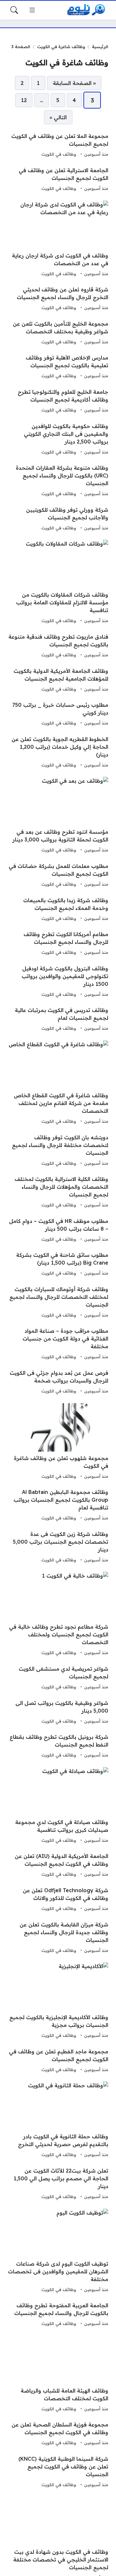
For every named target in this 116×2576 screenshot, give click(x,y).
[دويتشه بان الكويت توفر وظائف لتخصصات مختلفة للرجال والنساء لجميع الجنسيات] (58, 1151)
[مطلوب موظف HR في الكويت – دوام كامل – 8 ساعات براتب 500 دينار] (58, 1230)
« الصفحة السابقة (74, 83)
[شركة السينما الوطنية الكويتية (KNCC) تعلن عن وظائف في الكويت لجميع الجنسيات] (58, 2472)
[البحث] (14, 10)
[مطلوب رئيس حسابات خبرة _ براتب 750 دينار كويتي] (58, 714)
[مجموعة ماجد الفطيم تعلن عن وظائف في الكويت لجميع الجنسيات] (58, 2061)
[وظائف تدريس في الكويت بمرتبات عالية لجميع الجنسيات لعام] (58, 1019)
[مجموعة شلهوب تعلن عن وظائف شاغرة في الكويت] (58, 1442)
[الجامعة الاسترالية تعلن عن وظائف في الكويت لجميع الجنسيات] (58, 180)
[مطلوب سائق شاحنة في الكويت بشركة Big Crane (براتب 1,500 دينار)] (58, 1264)
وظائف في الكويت (59, 154)
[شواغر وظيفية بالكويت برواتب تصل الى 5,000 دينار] (58, 1712)
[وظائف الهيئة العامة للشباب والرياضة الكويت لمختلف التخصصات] (58, 2374)
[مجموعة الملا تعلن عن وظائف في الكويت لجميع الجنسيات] (58, 145)
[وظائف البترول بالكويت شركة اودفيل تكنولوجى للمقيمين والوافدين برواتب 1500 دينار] (58, 982)
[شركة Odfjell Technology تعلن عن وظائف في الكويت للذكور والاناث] (58, 1900)
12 (24, 100)
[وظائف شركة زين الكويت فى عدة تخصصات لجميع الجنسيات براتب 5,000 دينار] (58, 1547)
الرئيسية (100, 47)
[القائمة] (32, 10)
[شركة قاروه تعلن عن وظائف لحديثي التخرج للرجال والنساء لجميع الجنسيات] (58, 299)
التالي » (58, 117)
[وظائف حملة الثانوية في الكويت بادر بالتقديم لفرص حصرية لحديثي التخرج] (58, 2120)
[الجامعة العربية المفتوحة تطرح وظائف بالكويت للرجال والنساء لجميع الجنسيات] (58, 2315)
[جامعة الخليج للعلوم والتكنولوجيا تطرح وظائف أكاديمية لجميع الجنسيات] (58, 401)
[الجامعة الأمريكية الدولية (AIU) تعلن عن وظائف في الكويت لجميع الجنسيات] (58, 1865)
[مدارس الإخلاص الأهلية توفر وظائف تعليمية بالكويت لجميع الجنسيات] (58, 367)
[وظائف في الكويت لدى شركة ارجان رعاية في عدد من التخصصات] (58, 239)
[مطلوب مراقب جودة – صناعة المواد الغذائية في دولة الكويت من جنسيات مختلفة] (58, 1344)
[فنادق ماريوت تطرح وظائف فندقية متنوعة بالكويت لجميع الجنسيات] (58, 646)
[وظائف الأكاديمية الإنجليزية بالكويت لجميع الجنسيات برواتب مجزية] (58, 2001)
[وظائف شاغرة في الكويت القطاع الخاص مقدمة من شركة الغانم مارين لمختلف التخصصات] (58, 1083)
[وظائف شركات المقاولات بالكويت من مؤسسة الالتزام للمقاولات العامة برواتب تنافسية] (58, 582)
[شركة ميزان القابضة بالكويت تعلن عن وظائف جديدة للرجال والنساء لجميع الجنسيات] (58, 1938)
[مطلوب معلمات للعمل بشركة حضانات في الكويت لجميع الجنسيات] (58, 875)
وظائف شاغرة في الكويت (61, 47)
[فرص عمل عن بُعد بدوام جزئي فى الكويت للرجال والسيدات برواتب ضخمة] (58, 1382)
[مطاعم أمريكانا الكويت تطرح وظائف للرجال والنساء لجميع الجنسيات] (58, 944)
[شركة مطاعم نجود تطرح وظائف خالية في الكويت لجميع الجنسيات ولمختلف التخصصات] (58, 1614)
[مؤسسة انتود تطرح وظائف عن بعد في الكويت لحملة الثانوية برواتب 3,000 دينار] (58, 816)
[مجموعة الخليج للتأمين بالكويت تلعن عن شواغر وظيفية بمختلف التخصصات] (58, 333)
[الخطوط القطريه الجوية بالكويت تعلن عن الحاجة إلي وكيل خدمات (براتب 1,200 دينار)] (58, 752)
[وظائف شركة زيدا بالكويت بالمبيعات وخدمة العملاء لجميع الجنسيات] (58, 910)
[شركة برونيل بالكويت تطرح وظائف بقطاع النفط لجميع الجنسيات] (58, 1746)
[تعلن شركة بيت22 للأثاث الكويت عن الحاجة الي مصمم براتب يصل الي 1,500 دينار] (58, 2184)
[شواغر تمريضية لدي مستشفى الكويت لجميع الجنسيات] (58, 1678)
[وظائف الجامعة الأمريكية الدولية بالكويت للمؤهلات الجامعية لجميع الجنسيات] (58, 680)
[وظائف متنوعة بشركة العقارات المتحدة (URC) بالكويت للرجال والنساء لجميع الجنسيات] (58, 481)
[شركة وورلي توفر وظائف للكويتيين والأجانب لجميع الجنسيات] (58, 519)
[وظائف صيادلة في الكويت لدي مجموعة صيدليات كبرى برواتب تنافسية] (58, 1806)
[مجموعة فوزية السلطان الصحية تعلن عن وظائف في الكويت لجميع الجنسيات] (58, 2434)
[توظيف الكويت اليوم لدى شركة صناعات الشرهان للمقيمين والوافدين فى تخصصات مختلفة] (58, 2251)
